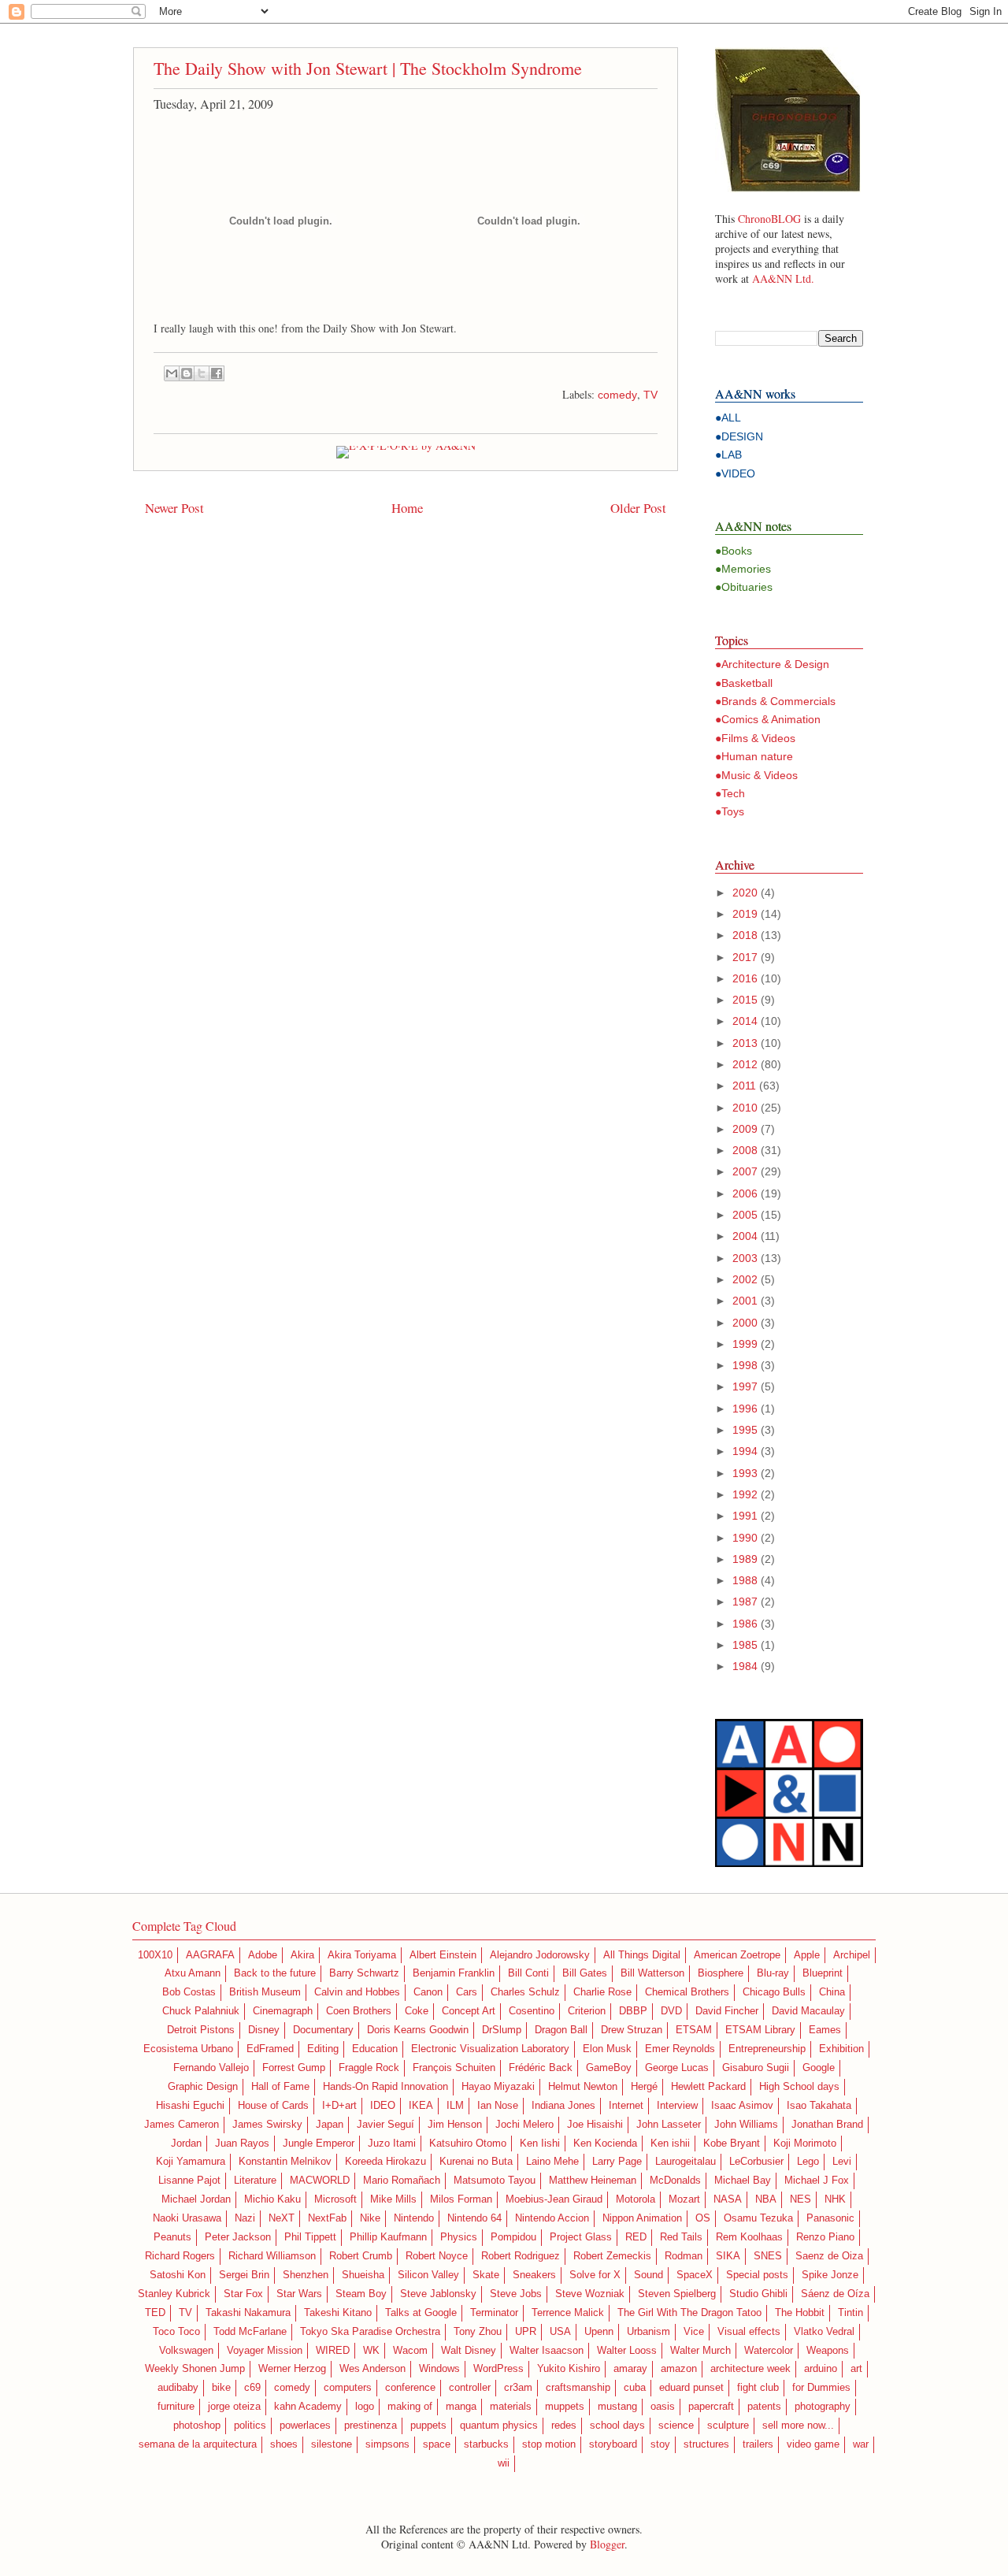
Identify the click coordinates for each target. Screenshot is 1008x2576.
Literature (255, 2181)
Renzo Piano (825, 2237)
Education (375, 2049)
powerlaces (305, 2426)
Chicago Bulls (774, 1992)
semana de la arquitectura (198, 2444)
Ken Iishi (540, 2144)
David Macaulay (808, 2011)
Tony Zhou (478, 2332)
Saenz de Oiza (829, 2256)
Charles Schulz (525, 1992)
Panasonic (830, 2218)
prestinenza (371, 2426)
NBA (766, 2199)
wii (504, 2463)
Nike (370, 2218)
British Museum (265, 1992)
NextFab (327, 2218)
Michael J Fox (817, 2181)
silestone (332, 2444)
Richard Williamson (272, 2256)
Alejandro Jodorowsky (540, 1955)
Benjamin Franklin (454, 1973)
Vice (694, 2332)
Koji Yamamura (191, 2162)
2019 (745, 914)
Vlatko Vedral (824, 2332)
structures (706, 2444)
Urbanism (649, 2332)
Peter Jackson (238, 2237)
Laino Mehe (552, 2162)
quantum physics (499, 2426)
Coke (417, 2011)
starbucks (486, 2444)
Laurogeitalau (686, 2162)
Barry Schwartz (364, 1973)
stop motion (549, 2444)
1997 (745, 1386)
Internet (626, 2106)
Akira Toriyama (362, 1955)
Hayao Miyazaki (498, 2087)
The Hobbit (800, 2313)
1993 (745, 1473)
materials (511, 2407)
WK (371, 2351)
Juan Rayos (242, 2144)
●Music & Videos (756, 775)
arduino (821, 2369)
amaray (630, 2369)
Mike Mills (393, 2199)
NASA (728, 2199)
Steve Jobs (516, 2294)
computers (348, 2388)
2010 (745, 1108)
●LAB (728, 455)
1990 (745, 1538)
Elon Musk (607, 2049)
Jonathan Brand (827, 2125)
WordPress (498, 2369)
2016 (745, 978)
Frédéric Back (541, 2068)
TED (155, 2313)
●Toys (730, 811)
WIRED (333, 2351)
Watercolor (769, 2351)
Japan (330, 2125)
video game (813, 2444)
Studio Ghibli (758, 2294)
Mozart (684, 2199)
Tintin (850, 2313)
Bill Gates (585, 1973)
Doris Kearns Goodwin (418, 2030)
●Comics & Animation (768, 719)
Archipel (852, 1955)
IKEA (421, 2106)
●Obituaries (744, 587)
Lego (808, 2162)
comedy (617, 395)
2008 (745, 1150)
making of (410, 2407)
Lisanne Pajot (189, 2181)
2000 (745, 1323)
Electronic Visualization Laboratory (490, 2049)
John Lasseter (669, 2125)
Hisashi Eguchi (190, 2106)
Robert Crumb (361, 2256)
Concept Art (469, 2011)
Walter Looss (627, 2351)
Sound (649, 2275)
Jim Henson (455, 2125)
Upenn (599, 2332)
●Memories (743, 569)
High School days (799, 2087)
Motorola (636, 2199)
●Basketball (744, 683)
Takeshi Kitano (338, 2313)
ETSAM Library (760, 2030)
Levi (842, 2162)
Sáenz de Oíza (835, 2294)
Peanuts (172, 2237)
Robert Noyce (437, 2256)
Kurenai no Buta (476, 2162)
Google (819, 2068)
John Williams (746, 2125)
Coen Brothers (359, 2011)
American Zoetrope (737, 1955)
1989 (745, 1559)
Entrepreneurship (767, 2049)
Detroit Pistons (201, 2030)
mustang (617, 2407)
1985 (745, 1645)
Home (407, 508)
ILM (455, 2106)
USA (560, 2332)
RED (636, 2237)
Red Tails (681, 2237)
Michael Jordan (196, 2199)
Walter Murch (700, 2351)
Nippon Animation (642, 2218)
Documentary (323, 2030)
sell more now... (798, 2426)
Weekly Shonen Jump (195, 2369)
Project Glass (581, 2237)
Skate (486, 2275)
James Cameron (182, 2125)
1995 (745, 1430)
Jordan (186, 2144)
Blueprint (823, 1973)
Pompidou (513, 2237)
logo (365, 2407)
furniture (176, 2407)
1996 (745, 1409)
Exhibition (841, 2049)
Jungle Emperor (319, 2144)
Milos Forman (461, 2199)
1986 (745, 1624)
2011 (744, 1086)
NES (800, 2199)
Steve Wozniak (590, 2294)
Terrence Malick (568, 2313)
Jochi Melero (524, 2125)
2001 (745, 1301)
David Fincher (727, 2011)
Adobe (263, 1955)
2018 (745, 935)
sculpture (728, 2426)
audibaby (178, 2388)
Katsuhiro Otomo (468, 2144)
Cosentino (532, 2011)
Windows (439, 2369)
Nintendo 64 (474, 2218)
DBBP (633, 2011)
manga (461, 2407)
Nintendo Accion (552, 2218)
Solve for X (595, 2275)
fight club (758, 2388)
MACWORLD (320, 2181)
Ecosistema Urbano (188, 2049)
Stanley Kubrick (174, 2294)
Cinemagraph (283, 2011)
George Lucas (677, 2068)
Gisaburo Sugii (756, 2068)
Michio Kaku (272, 2199)
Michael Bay (743, 2181)
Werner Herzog (292, 2369)
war (861, 2444)
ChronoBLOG (769, 219)
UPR (526, 2332)
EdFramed (270, 2049)
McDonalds (675, 2181)
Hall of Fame (280, 2087)
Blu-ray (773, 1973)
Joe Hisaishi (595, 2125)
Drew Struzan (632, 2030)
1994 (745, 1451)
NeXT (282, 2218)
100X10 (155, 1955)
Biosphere (721, 1973)
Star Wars (299, 2294)
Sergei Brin (244, 2275)
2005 (745, 1215)
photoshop (197, 2426)
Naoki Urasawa (187, 2218)
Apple (807, 1955)
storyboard (613, 2444)
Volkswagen (186, 2351)
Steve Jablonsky (438, 2294)
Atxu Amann (193, 1973)
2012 (745, 1064)
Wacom (410, 2351)
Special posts (757, 2275)
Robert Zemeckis (612, 2256)
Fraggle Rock (369, 2068)
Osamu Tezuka (758, 2218)
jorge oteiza (234, 2407)
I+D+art (339, 2106)
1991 (745, 1516)
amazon (679, 2369)
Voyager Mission (265, 2351)
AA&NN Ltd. (783, 278)
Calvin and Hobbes (357, 1992)
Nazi (245, 2218)
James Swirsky (267, 2125)
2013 (745, 1043)
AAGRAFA (210, 1955)
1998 (745, 1365)
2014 (745, 1021)
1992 (745, 1494)
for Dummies (821, 2388)
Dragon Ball (561, 2030)
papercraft (711, 2407)
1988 (745, 1580)
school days (617, 2426)
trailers (758, 2444)
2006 (745, 1193)
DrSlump (502, 2030)
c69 (252, 2388)
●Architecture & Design (772, 664)
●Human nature (754, 756)
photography (823, 2407)
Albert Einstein (443, 1955)
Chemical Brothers (687, 1992)
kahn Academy (308, 2407)
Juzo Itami (392, 2144)
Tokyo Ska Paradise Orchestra (370, 2332)
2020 (745, 893)
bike (221, 2388)
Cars (467, 1992)
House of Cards (273, 2106)
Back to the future (275, 1973)
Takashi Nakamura (248, 2313)
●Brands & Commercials (775, 701)
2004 (745, 1236)
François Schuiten (454, 2068)
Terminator (494, 2313)
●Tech (730, 793)
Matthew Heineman (593, 2181)
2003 (745, 1258)
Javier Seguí (385, 2125)
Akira (302, 1955)
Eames (825, 2030)
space (437, 2444)
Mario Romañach (402, 2181)
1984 (745, 1666)
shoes (284, 2444)
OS (703, 2218)
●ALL (728, 418)
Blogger (607, 2544)
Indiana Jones (563, 2106)
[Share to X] (202, 373)
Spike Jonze (830, 2275)
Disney (264, 2030)
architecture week (750, 2369)
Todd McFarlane (250, 2332)
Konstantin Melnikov (285, 2162)
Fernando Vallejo (211, 2068)
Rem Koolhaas (749, 2237)
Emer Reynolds (680, 2049)
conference (410, 2388)
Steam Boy (361, 2294)
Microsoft (335, 2199)
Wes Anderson (372, 2369)
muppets (565, 2407)
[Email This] (172, 373)
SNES (768, 2256)
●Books (734, 551)
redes (564, 2426)
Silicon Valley (428, 2275)
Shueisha (363, 2275)
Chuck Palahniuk (201, 2011)
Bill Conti (528, 1973)
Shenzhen (306, 2275)
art (856, 2369)
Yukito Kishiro (569, 2369)
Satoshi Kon (178, 2275)
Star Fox (243, 2294)
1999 (745, 1344)
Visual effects (749, 2332)
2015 (745, 1000)
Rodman (684, 2256)
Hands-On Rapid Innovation (385, 2087)
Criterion (587, 2011)
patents (764, 2407)
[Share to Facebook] (217, 373)
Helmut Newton (583, 2087)
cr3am (518, 2388)
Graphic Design (203, 2087)
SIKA (728, 2256)
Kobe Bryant (732, 2144)
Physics (459, 2237)
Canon (428, 1992)
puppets (428, 2426)
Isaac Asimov (742, 2106)
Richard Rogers (180, 2256)
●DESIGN (739, 436)
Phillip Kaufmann (388, 2237)
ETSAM (694, 2030)
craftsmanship (578, 2388)
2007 (745, 1171)
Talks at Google (421, 2313)
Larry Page (617, 2162)
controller (470, 2388)
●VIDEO (735, 473)
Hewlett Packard (708, 2087)
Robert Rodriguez (521, 2256)
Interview (677, 2106)
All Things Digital (642, 1955)
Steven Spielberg (677, 2294)
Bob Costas (189, 1992)
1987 (745, 1602)
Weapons (828, 2351)
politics (250, 2426)
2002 (745, 1279)
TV (650, 395)
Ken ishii (670, 2144)
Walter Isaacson (547, 2351)
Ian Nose (498, 2106)
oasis (663, 2407)
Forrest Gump (294, 2068)
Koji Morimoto (805, 2144)
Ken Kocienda (605, 2144)
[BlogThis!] (187, 373)
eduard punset (691, 2388)
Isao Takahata (819, 2106)
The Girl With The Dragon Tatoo (689, 2313)
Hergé (644, 2087)
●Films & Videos (755, 738)
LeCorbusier (756, 2162)
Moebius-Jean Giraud (554, 2199)
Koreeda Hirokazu (385, 2162)
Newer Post (174, 508)
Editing (323, 2049)
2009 (745, 1129)
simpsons (387, 2444)
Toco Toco (176, 2332)
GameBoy (609, 2068)
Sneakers (534, 2275)
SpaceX (695, 2275)
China (832, 1992)
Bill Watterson (652, 1973)
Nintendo (414, 2218)
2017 (745, 957)
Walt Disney (469, 2351)
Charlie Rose (602, 1992)
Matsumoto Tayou (495, 2181)
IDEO (383, 2106)
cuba (635, 2388)
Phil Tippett (310, 2237)
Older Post (638, 508)
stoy (660, 2444)
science (676, 2426)
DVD (671, 2011)
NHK (835, 2199)
